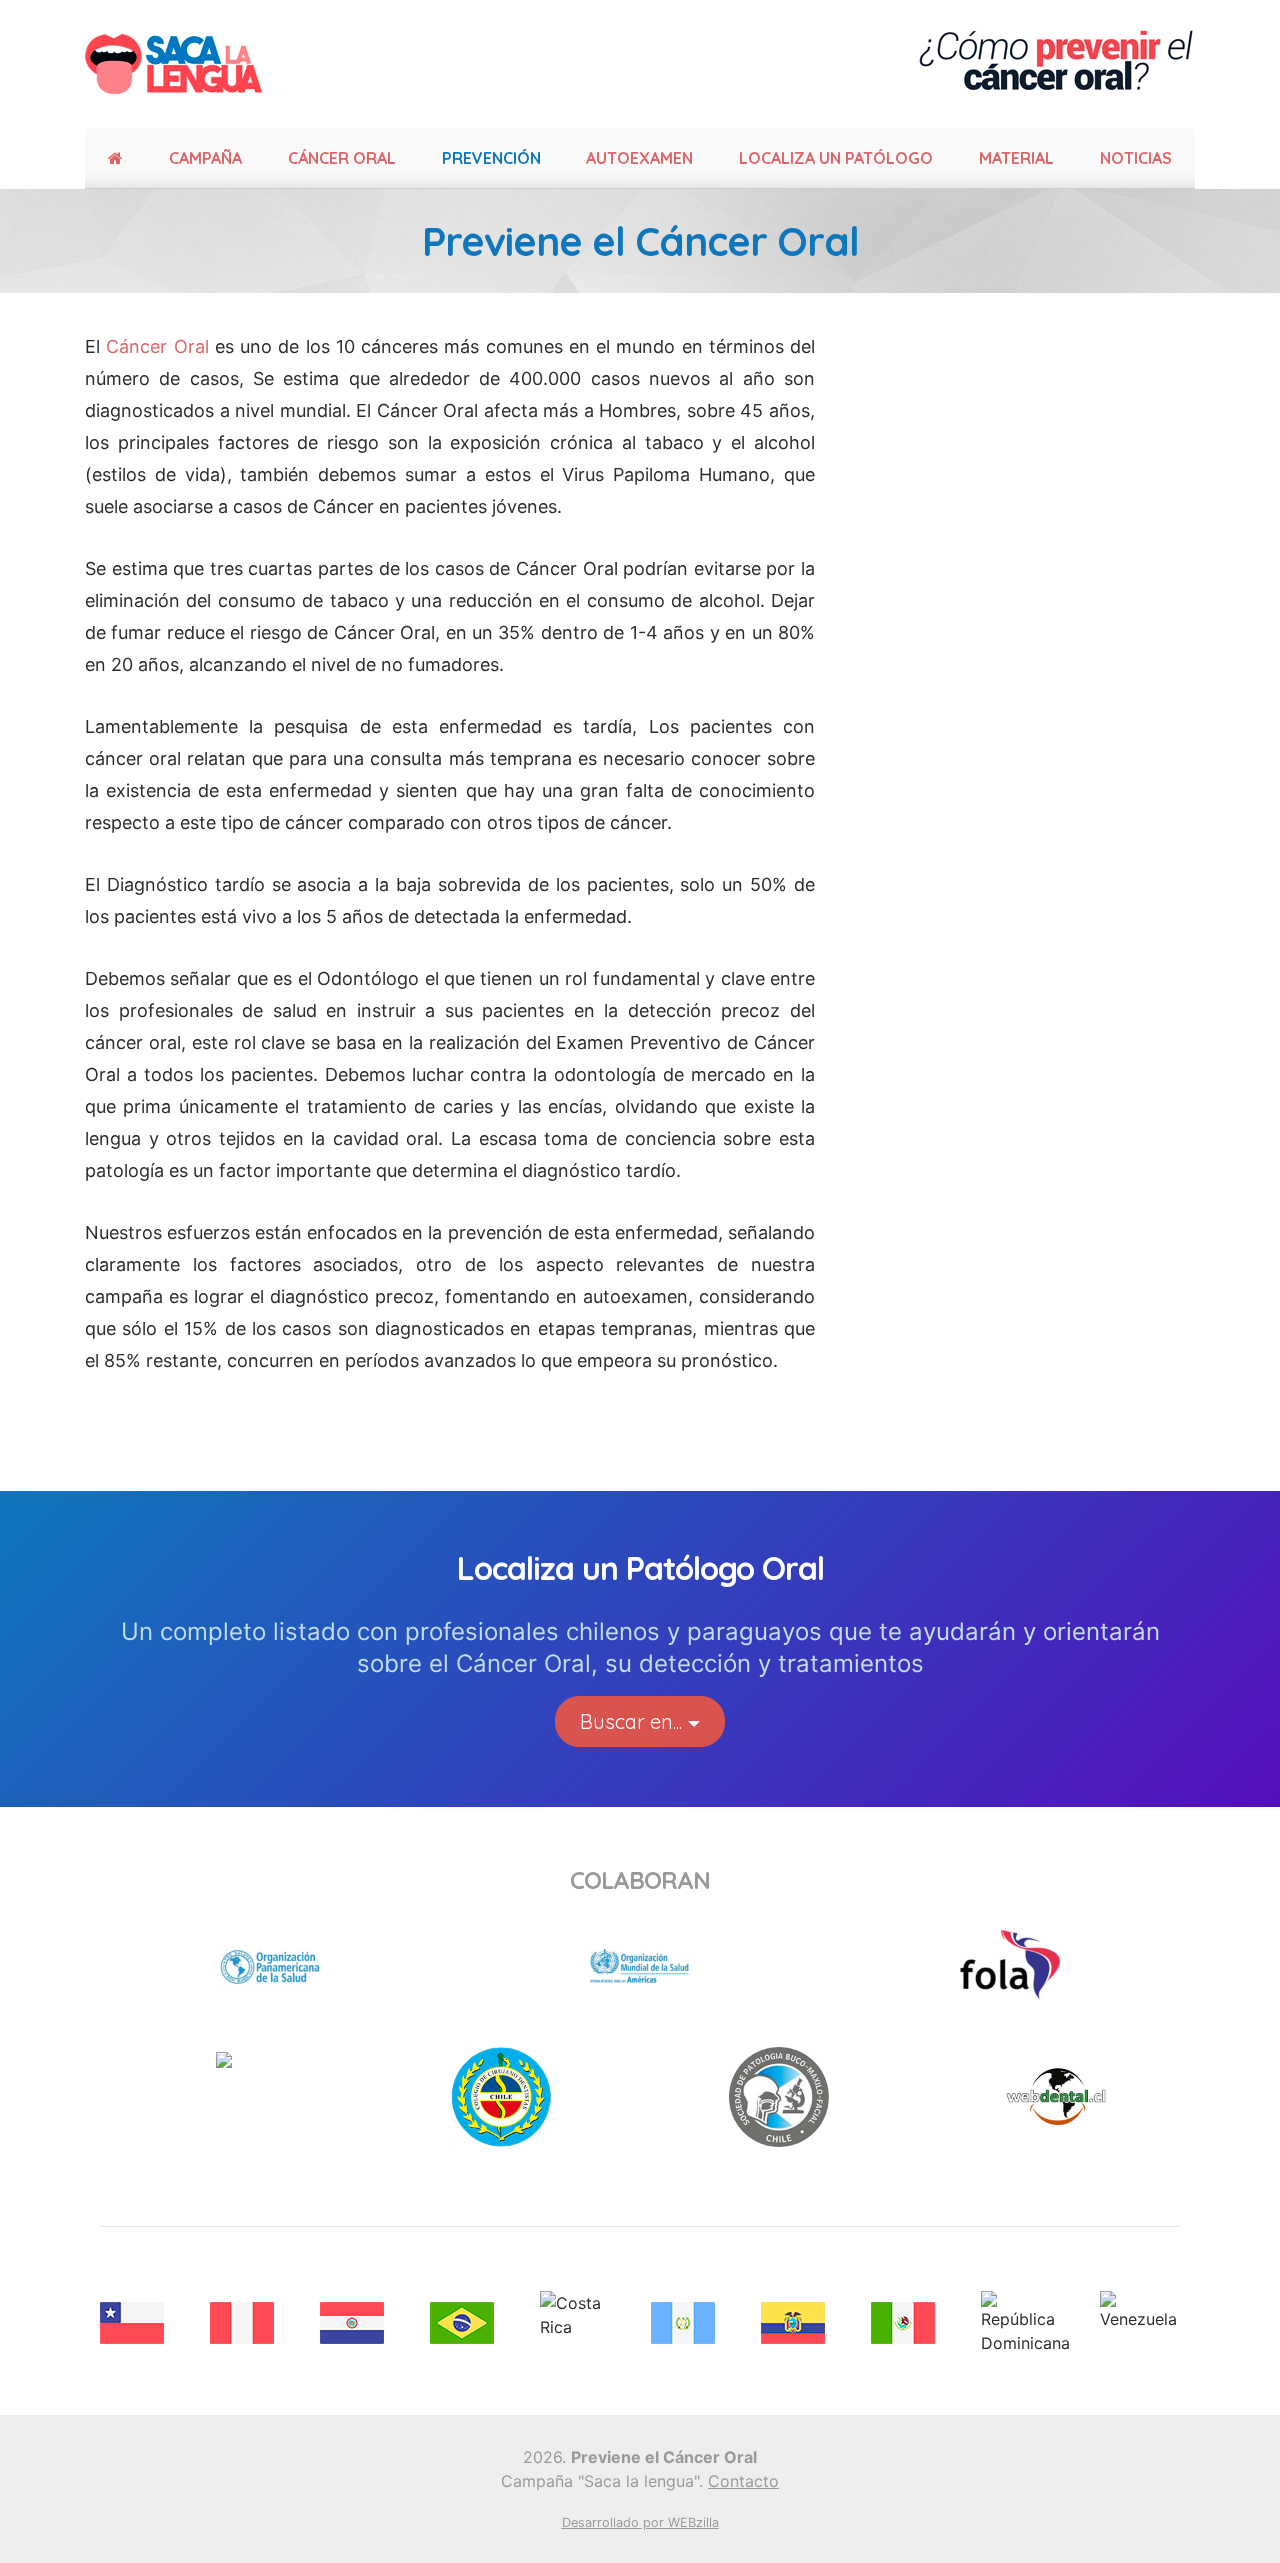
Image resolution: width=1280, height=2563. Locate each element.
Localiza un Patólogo (836, 158)
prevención (491, 158)
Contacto (743, 2481)
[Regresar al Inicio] (176, 64)
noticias (1136, 158)
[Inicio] (115, 158)
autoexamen (639, 158)
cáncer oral (342, 158)
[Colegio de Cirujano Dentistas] (501, 2095)
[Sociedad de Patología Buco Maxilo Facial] (779, 2095)
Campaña (205, 158)
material (1016, 158)
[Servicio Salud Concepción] (270, 1965)
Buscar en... (631, 1721)
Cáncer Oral (157, 346)
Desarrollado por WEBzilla (640, 2522)
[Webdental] (1056, 2095)
